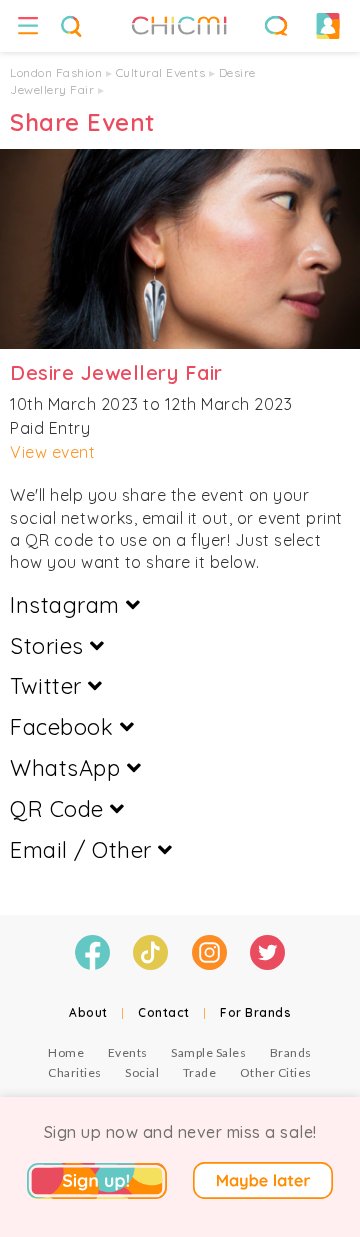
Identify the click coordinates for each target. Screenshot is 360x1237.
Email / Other (84, 850)
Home (66, 1052)
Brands (291, 1052)
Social (142, 1072)
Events (128, 1052)
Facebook (65, 727)
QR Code (60, 809)
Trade (200, 1072)
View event (52, 452)
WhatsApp (68, 768)
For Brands (255, 1012)
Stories (50, 646)
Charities (75, 1072)
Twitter (49, 686)
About (88, 1012)
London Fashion (56, 72)
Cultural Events (161, 72)
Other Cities (276, 1072)
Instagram (68, 605)
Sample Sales (208, 1052)
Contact (164, 1012)
